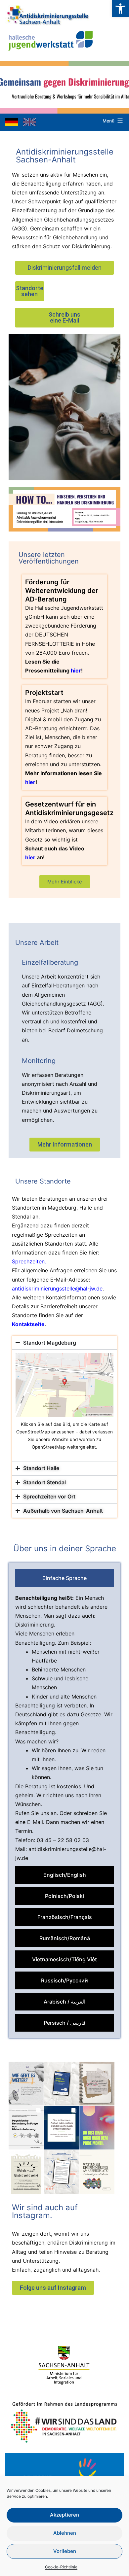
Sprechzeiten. (30, 1261)
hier (76, 670)
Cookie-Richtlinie (61, 2567)
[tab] (64, 1578)
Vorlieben (65, 2551)
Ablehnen (65, 2533)
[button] (120, 9)
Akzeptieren (64, 2515)
